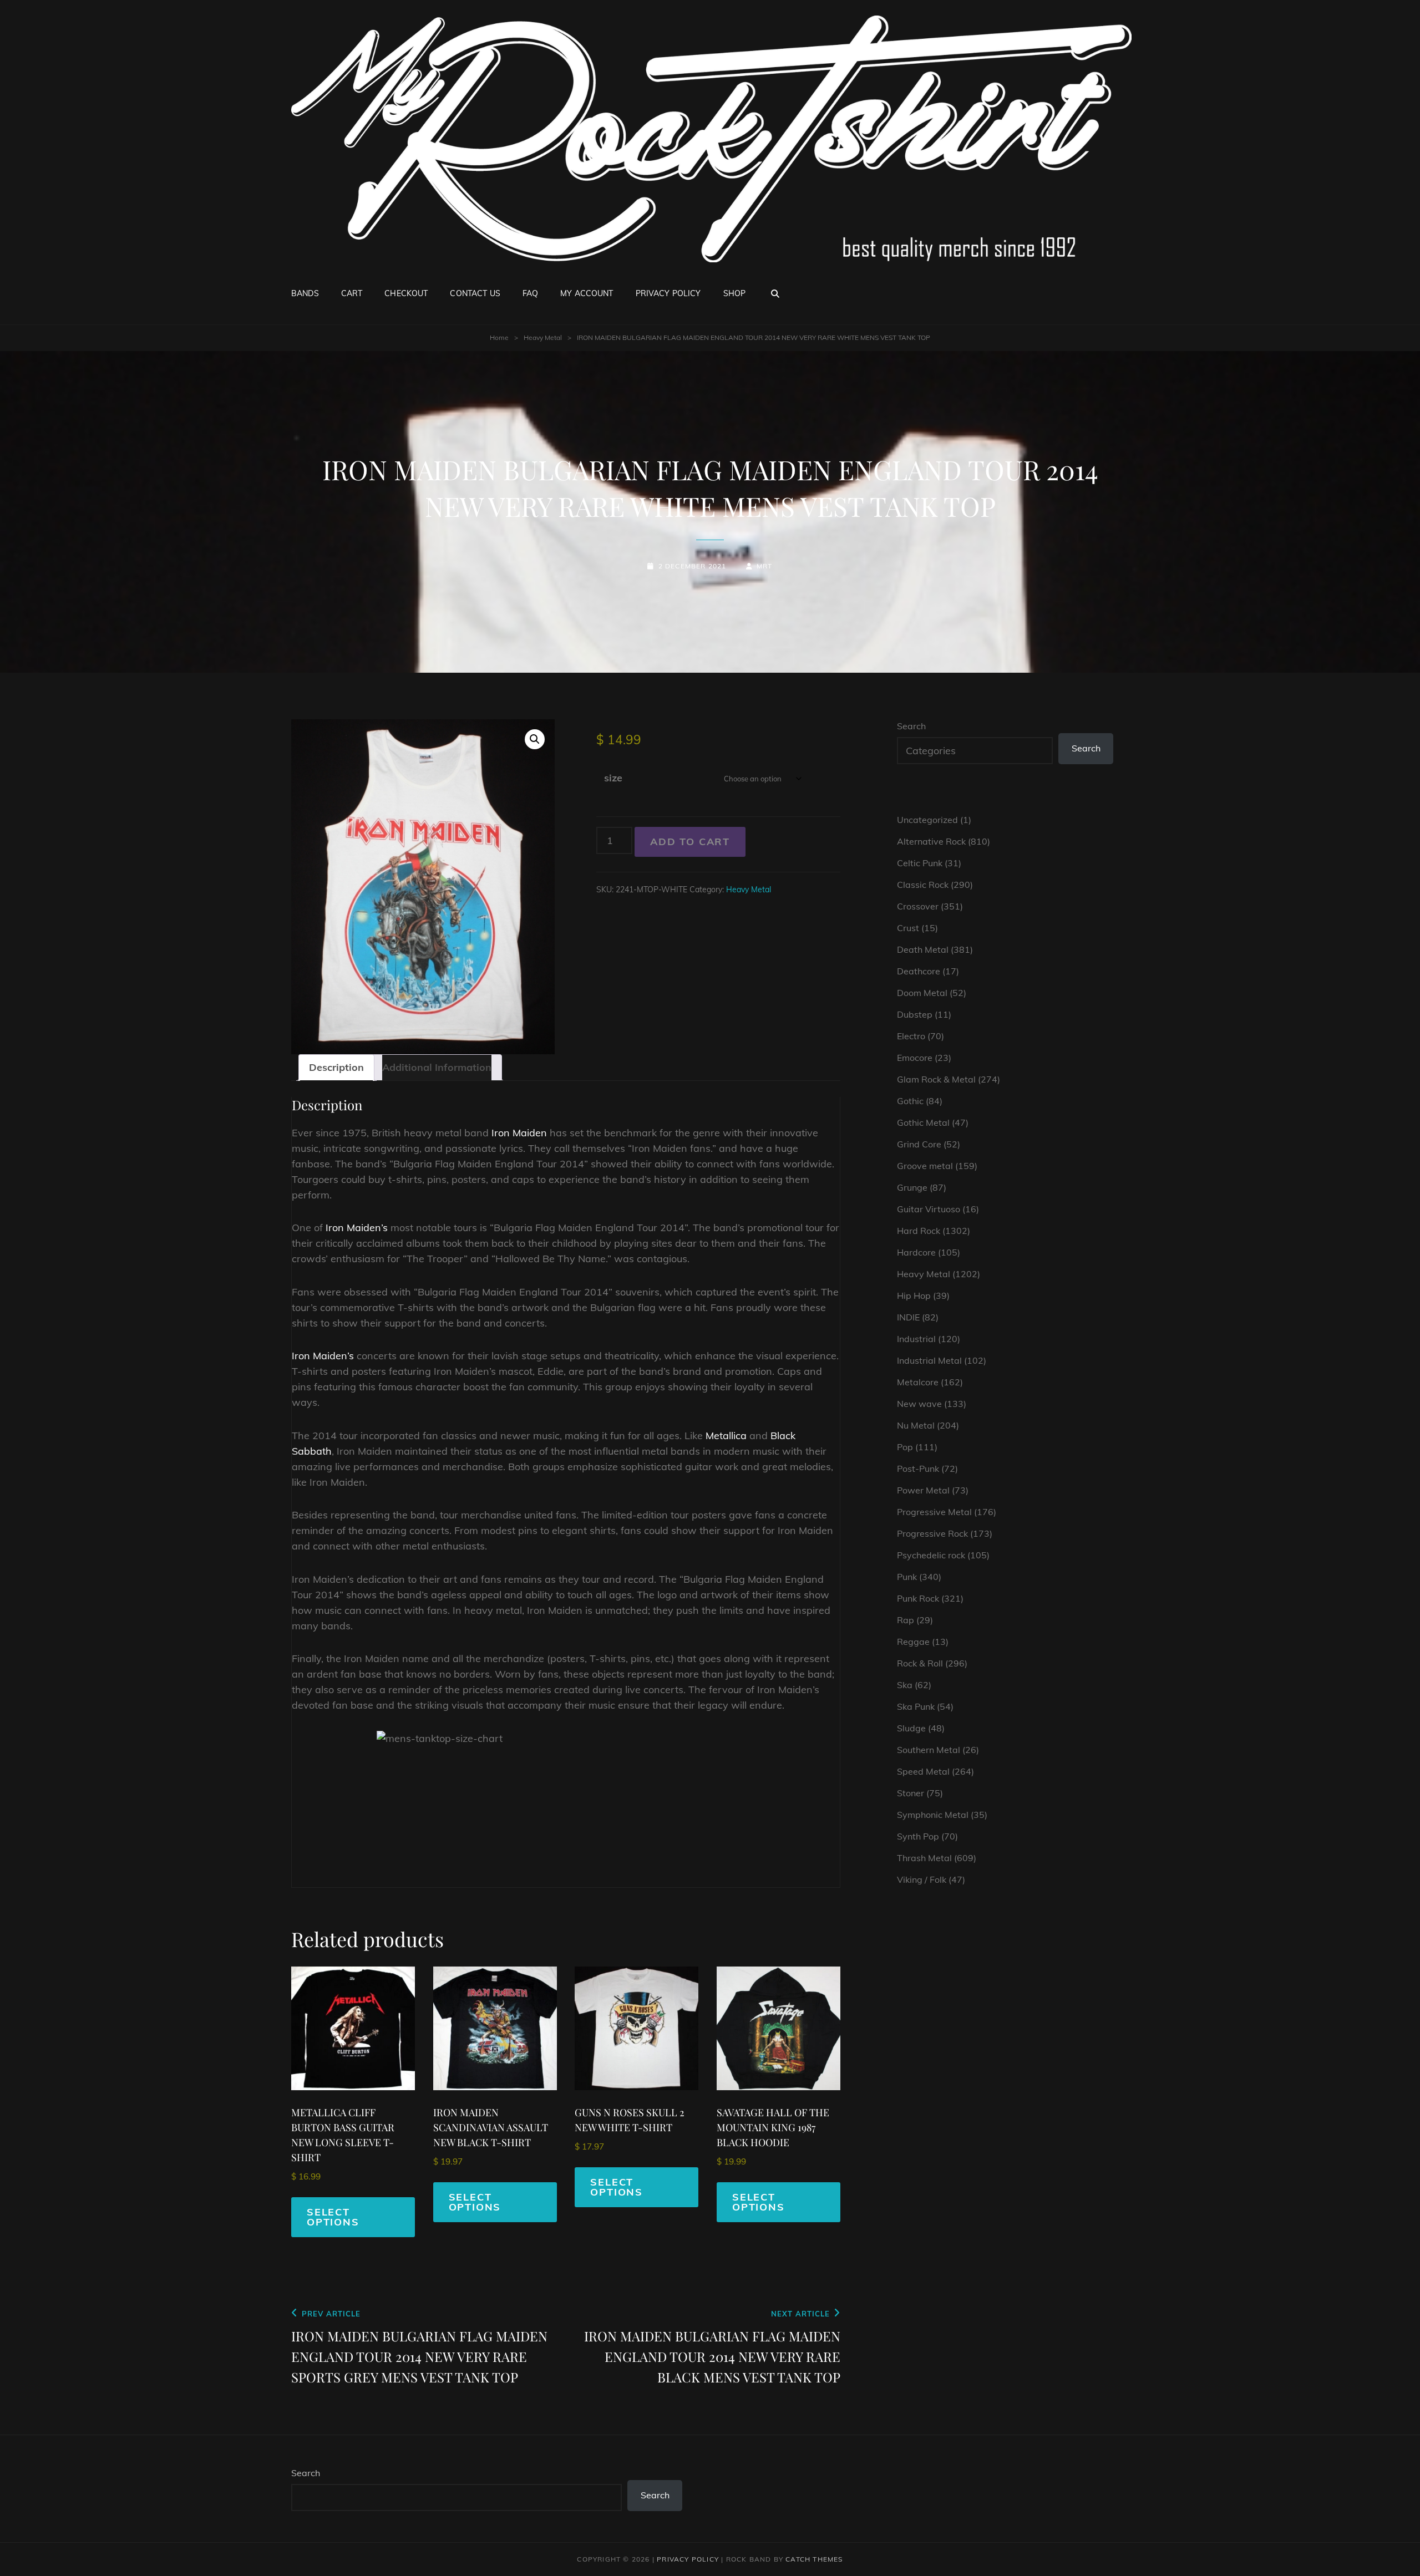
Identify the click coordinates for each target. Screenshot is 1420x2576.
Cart (352, 293)
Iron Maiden (519, 1133)
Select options (333, 2217)
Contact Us (475, 293)
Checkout (406, 293)
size (613, 778)
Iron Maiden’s (357, 1228)
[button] (535, 739)
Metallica (726, 1436)
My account (587, 293)
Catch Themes (814, 2559)
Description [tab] (336, 1067)
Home (499, 337)
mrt (765, 566)
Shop (735, 293)
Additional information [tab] (437, 1067)
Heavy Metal (543, 337)
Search (911, 726)
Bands (305, 293)
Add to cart (690, 842)
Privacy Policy (668, 293)
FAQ (530, 293)
